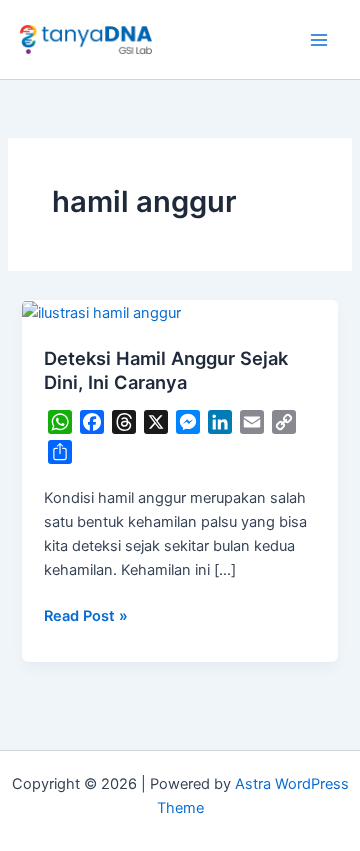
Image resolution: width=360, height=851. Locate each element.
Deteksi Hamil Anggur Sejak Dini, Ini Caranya (166, 370)
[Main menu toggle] (319, 40)
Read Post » (86, 614)
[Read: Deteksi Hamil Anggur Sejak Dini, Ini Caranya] (101, 312)
